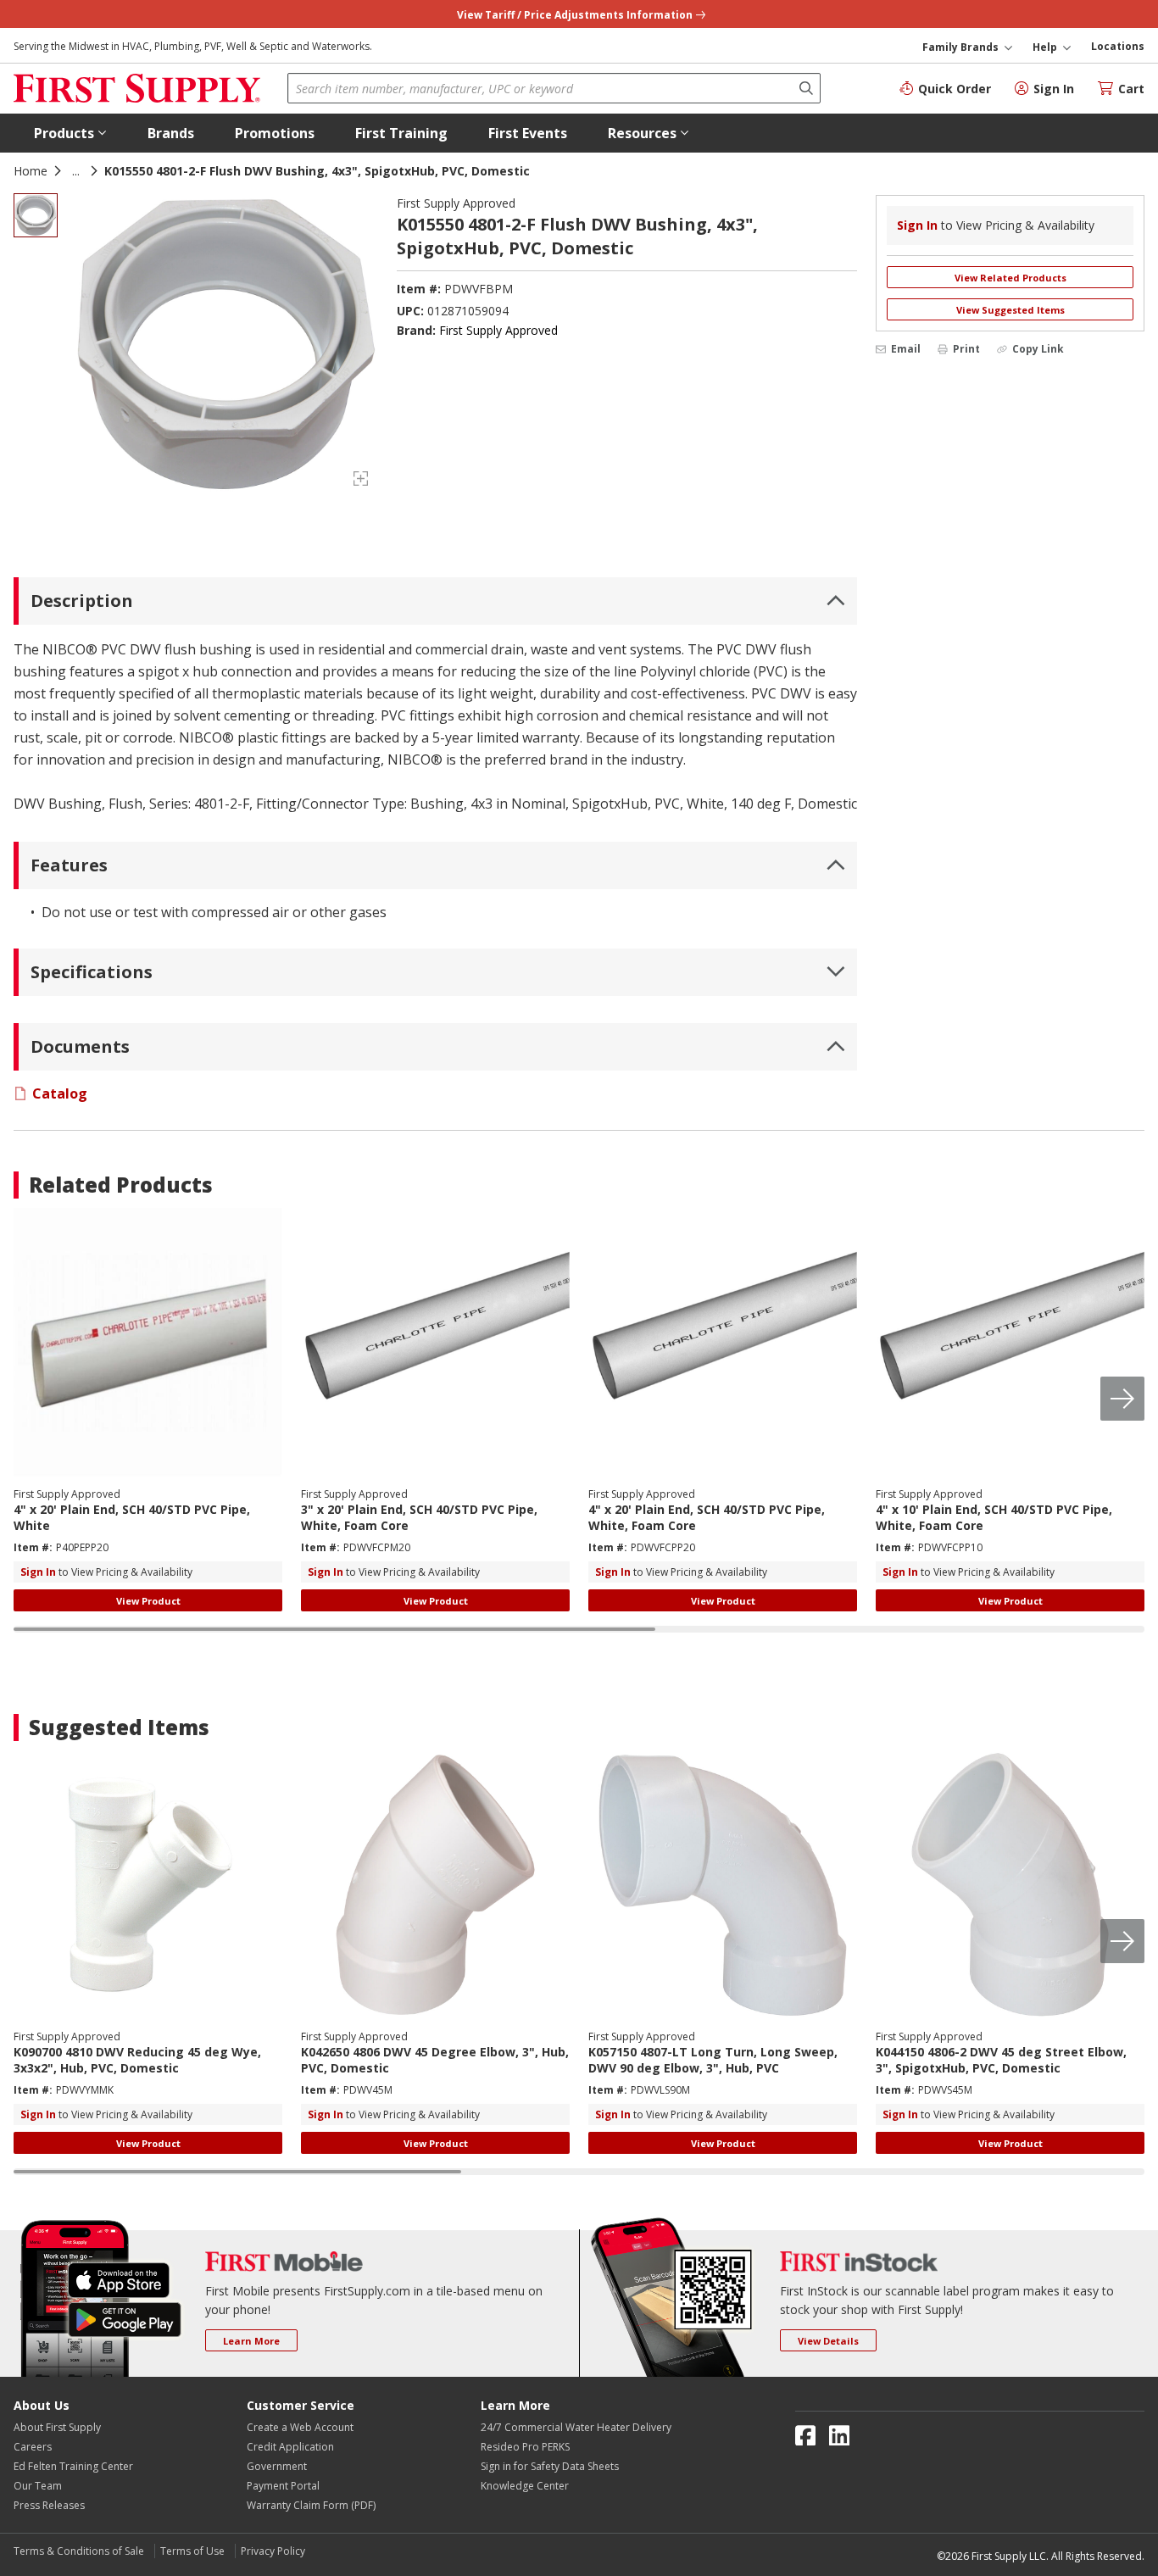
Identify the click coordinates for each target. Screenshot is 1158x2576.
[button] (70, 133)
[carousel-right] (1122, 1399)
